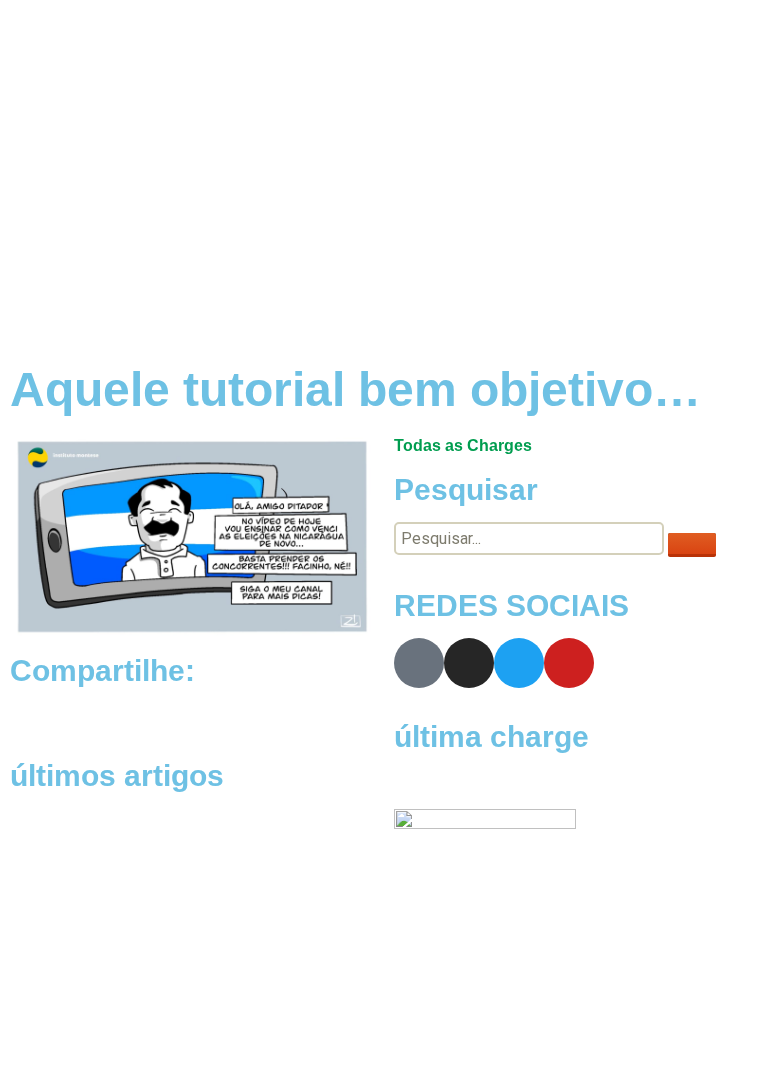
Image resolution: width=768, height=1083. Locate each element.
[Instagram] (469, 663)
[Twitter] (519, 663)
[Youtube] (569, 663)
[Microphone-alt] (419, 663)
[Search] (692, 545)
